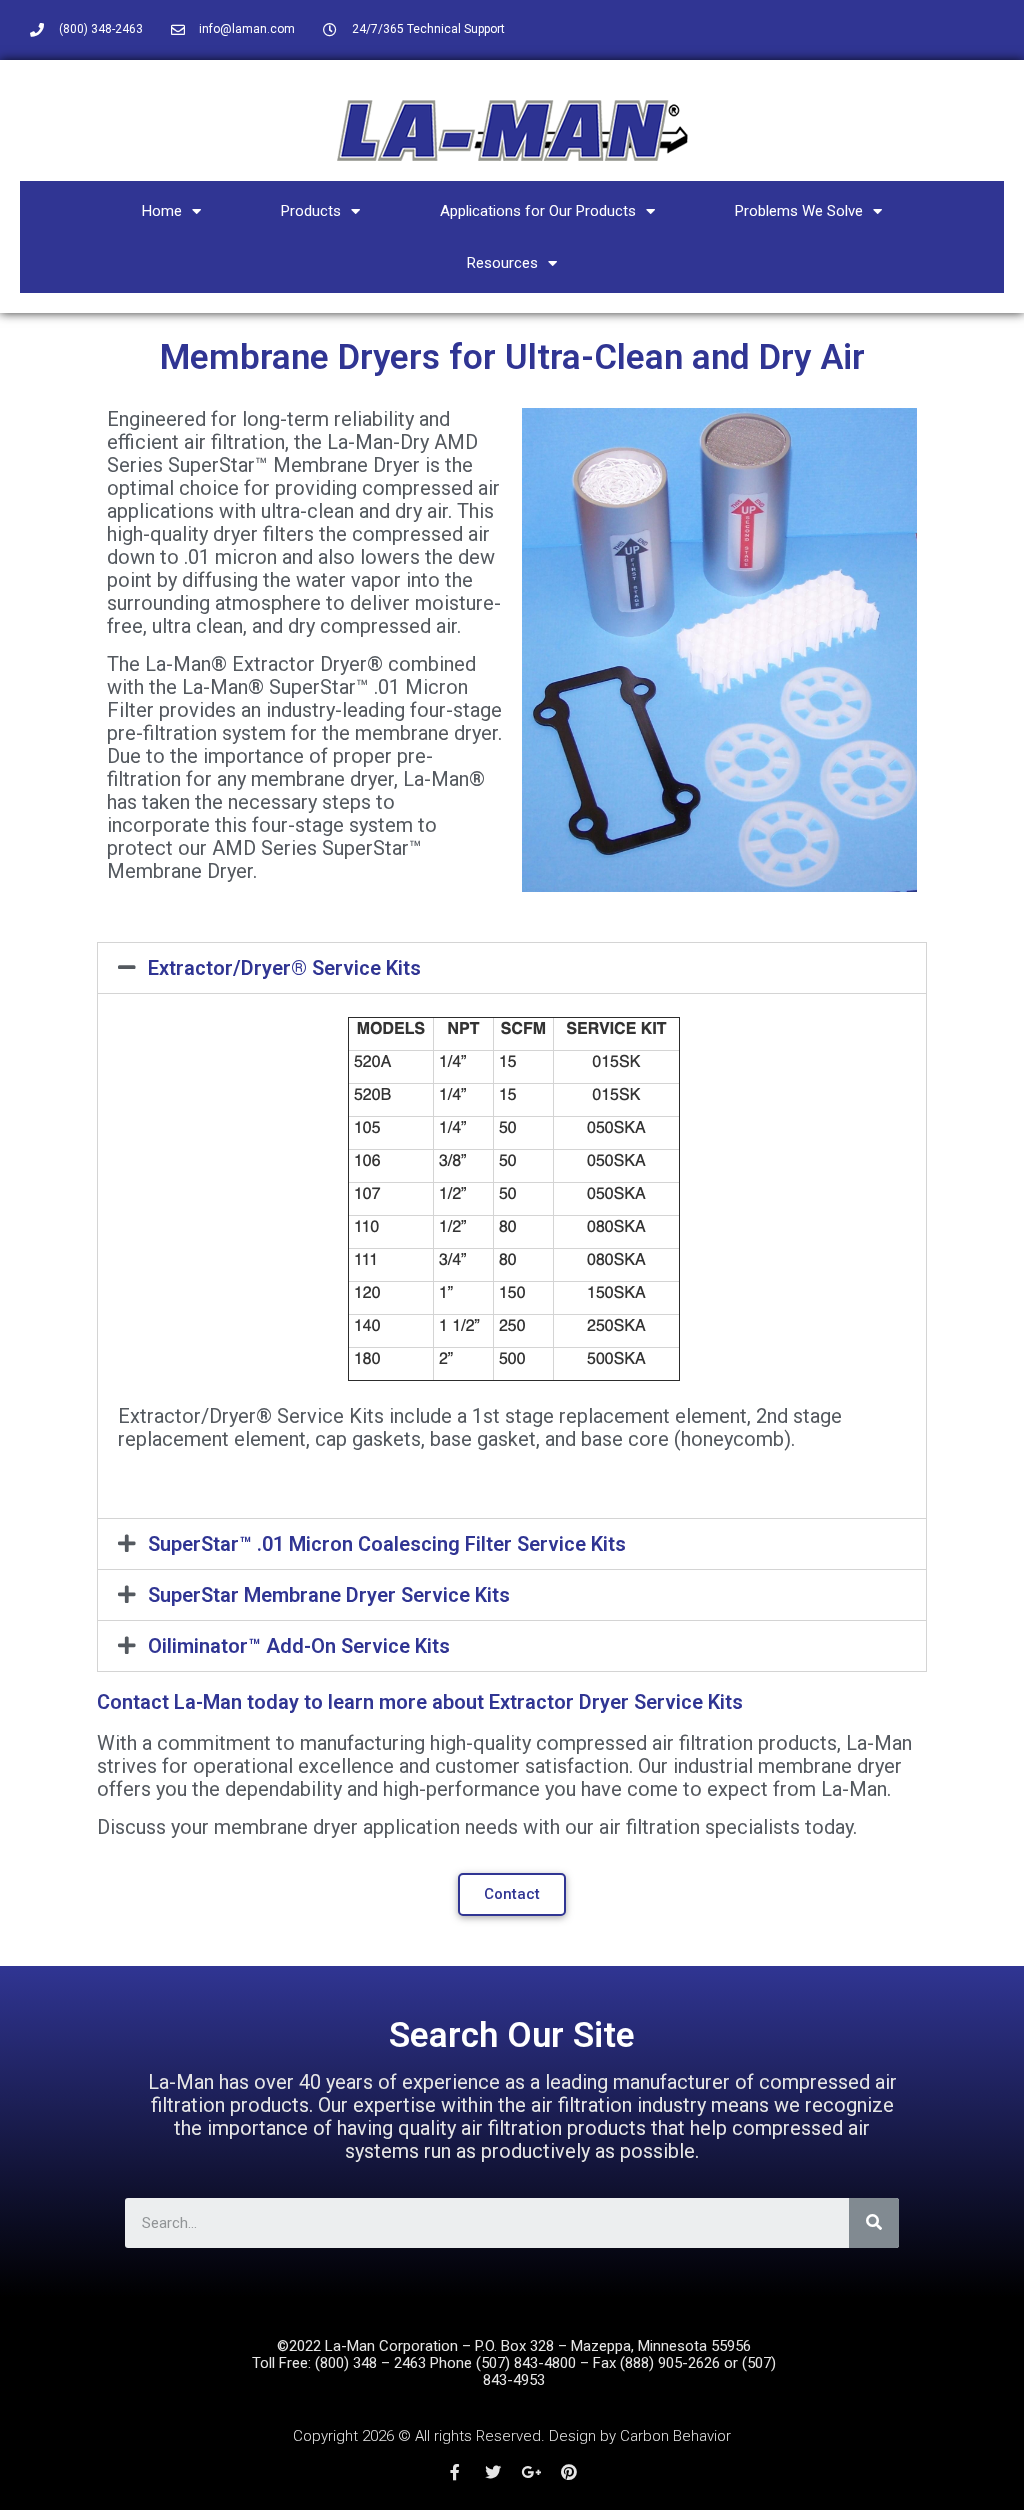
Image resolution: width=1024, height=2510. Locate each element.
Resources (502, 263)
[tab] (512, 968)
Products (311, 211)
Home (162, 211)
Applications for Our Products (538, 211)
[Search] (874, 2223)
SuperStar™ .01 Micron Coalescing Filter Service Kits (387, 1544)
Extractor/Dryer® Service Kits (284, 968)
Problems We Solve (799, 211)
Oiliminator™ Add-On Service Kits (299, 1646)
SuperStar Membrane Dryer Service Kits (329, 1595)
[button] (512, 1894)
